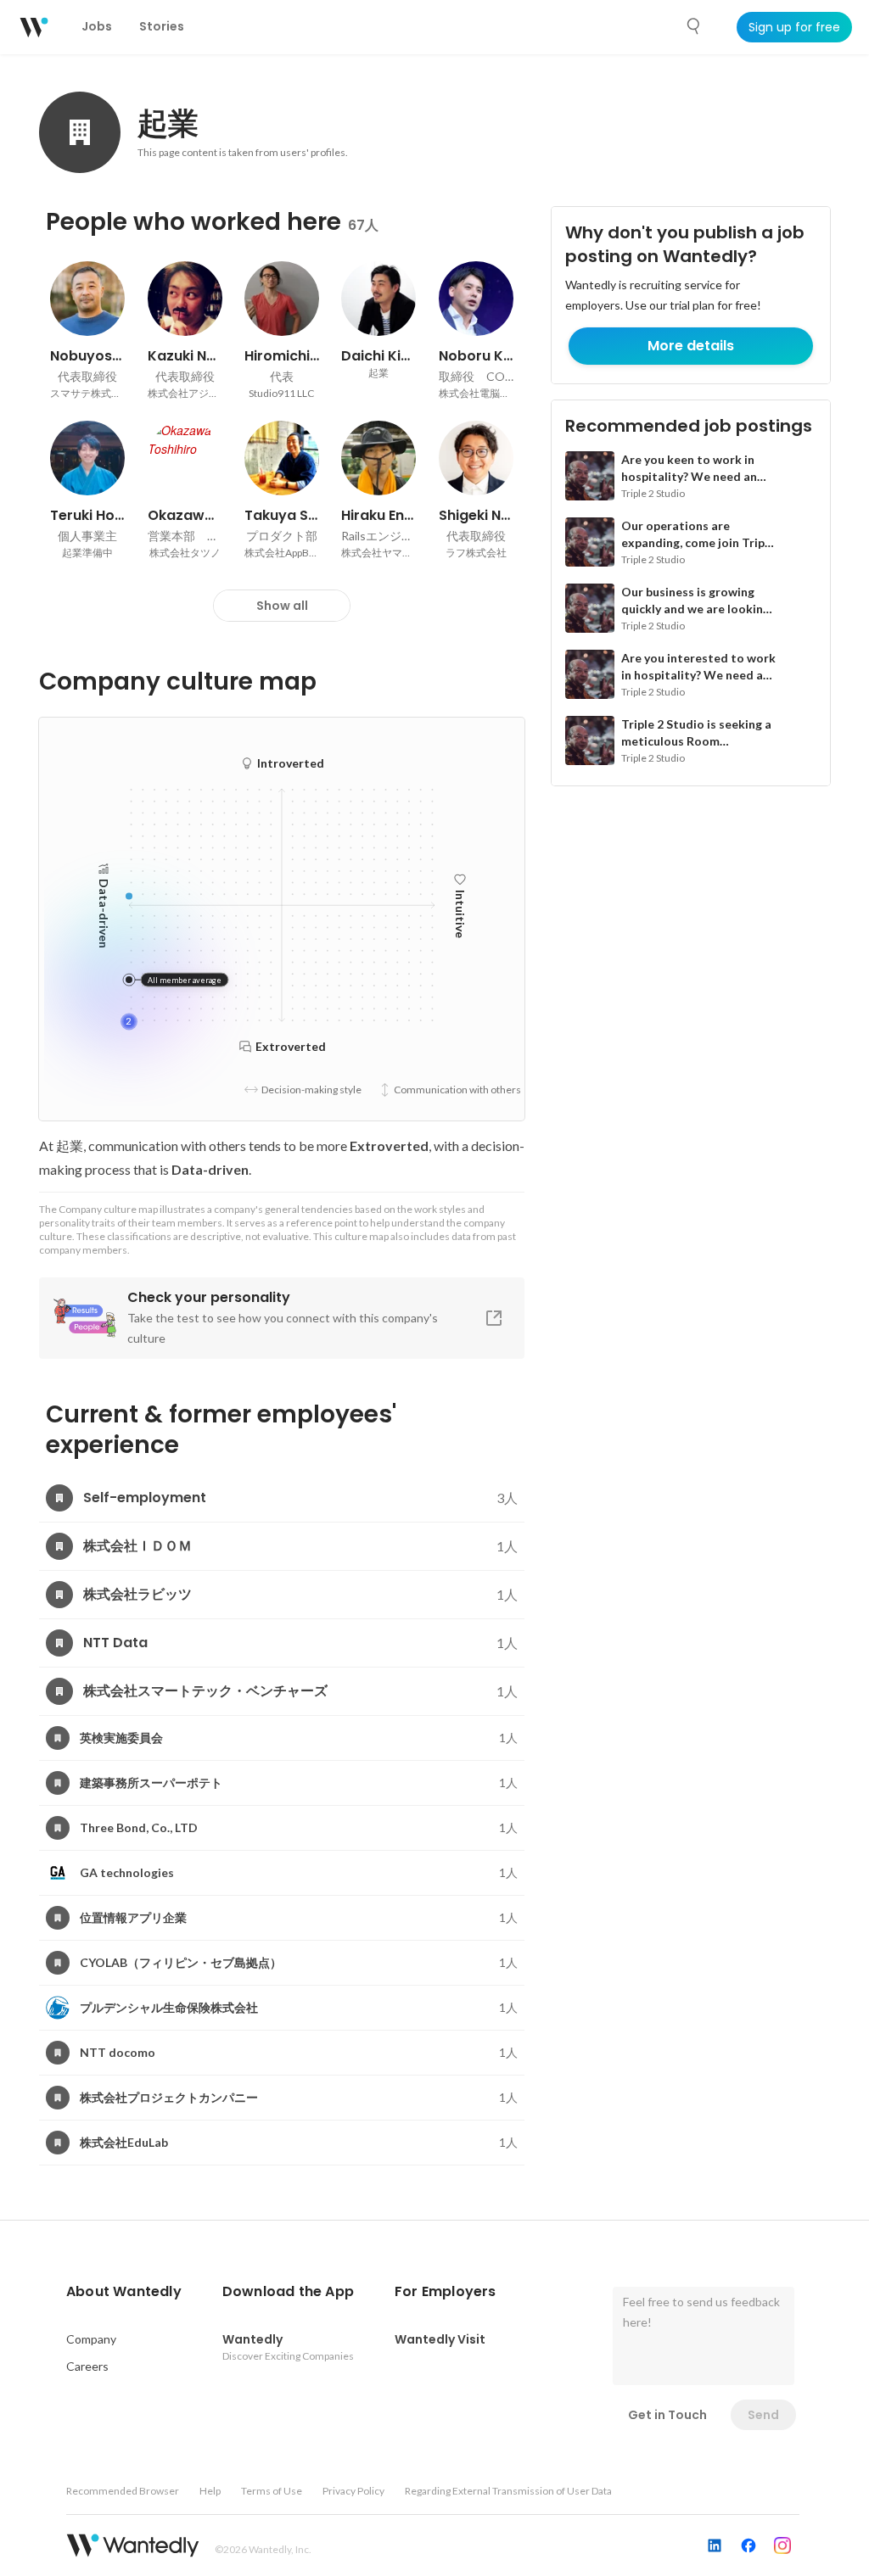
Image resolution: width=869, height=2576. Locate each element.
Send (763, 2415)
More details (691, 346)
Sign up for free (794, 27)
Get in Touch (667, 2415)
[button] (124, 2292)
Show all (282, 606)
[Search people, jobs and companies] (694, 26)
